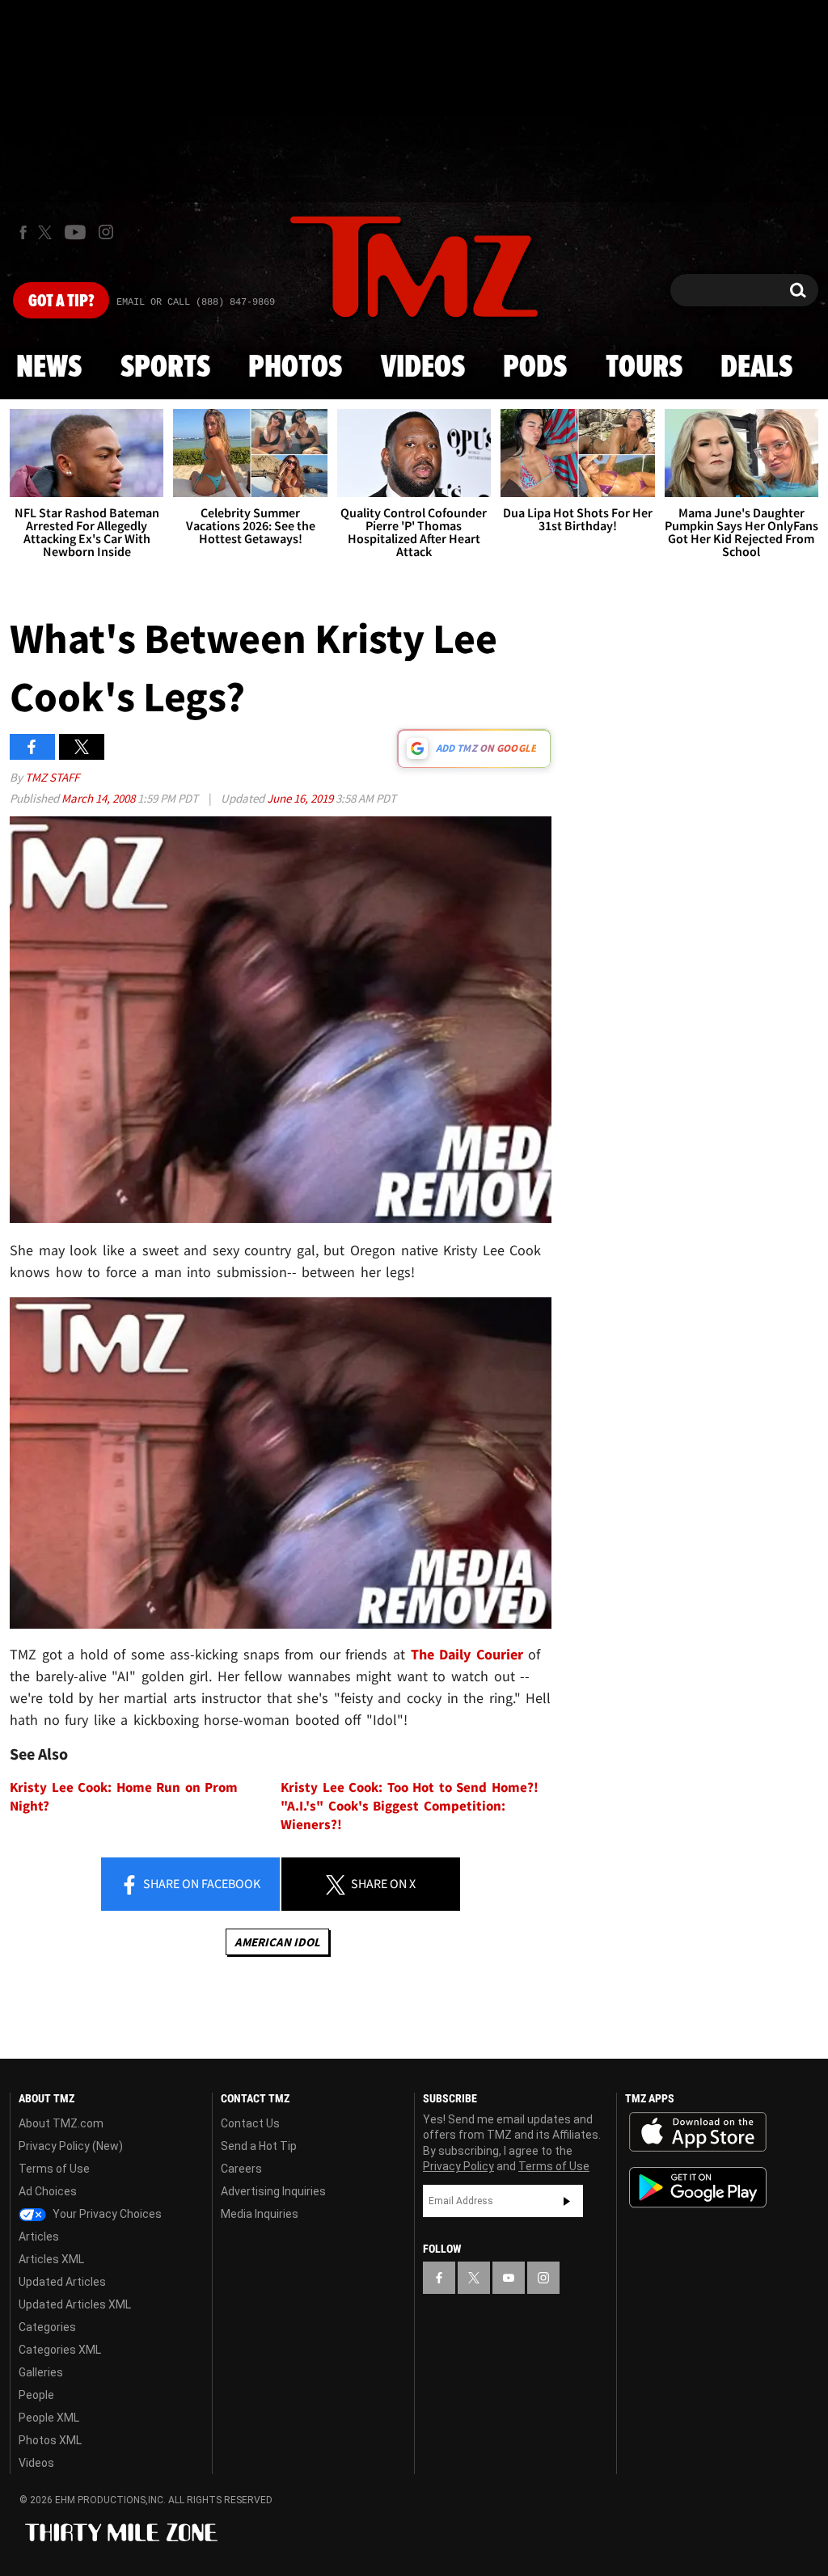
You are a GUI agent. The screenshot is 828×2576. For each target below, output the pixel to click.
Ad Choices (48, 2191)
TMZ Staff (52, 777)
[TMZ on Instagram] (106, 232)
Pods (535, 368)
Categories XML (60, 2350)
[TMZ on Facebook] (23, 232)
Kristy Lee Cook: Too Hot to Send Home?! (410, 1788)
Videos (423, 368)
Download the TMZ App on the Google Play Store (698, 2188)
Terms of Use (54, 2169)
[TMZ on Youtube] (75, 232)
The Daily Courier (467, 1654)
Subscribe (567, 2201)
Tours (644, 368)
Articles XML (51, 2259)
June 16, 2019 (301, 798)
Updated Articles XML (75, 2304)
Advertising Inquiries (273, 2191)
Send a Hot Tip (259, 2146)
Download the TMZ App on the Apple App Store (698, 2132)
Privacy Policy (458, 2166)
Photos (295, 368)
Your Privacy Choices (106, 2214)
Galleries (41, 2372)
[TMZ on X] (47, 232)
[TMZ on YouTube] (509, 2278)
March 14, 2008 (99, 798)
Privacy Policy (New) (71, 2146)
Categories (47, 2327)
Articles (39, 2237)
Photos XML (50, 2440)
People (36, 2395)
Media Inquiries (260, 2214)
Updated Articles (62, 2282)
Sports (165, 368)
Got (61, 301)
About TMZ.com (61, 2123)
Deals (756, 368)
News (49, 368)
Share (201, 1883)
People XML (49, 2418)
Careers (241, 2169)
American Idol (277, 1942)
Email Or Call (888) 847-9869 (196, 302)
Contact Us (250, 2123)
